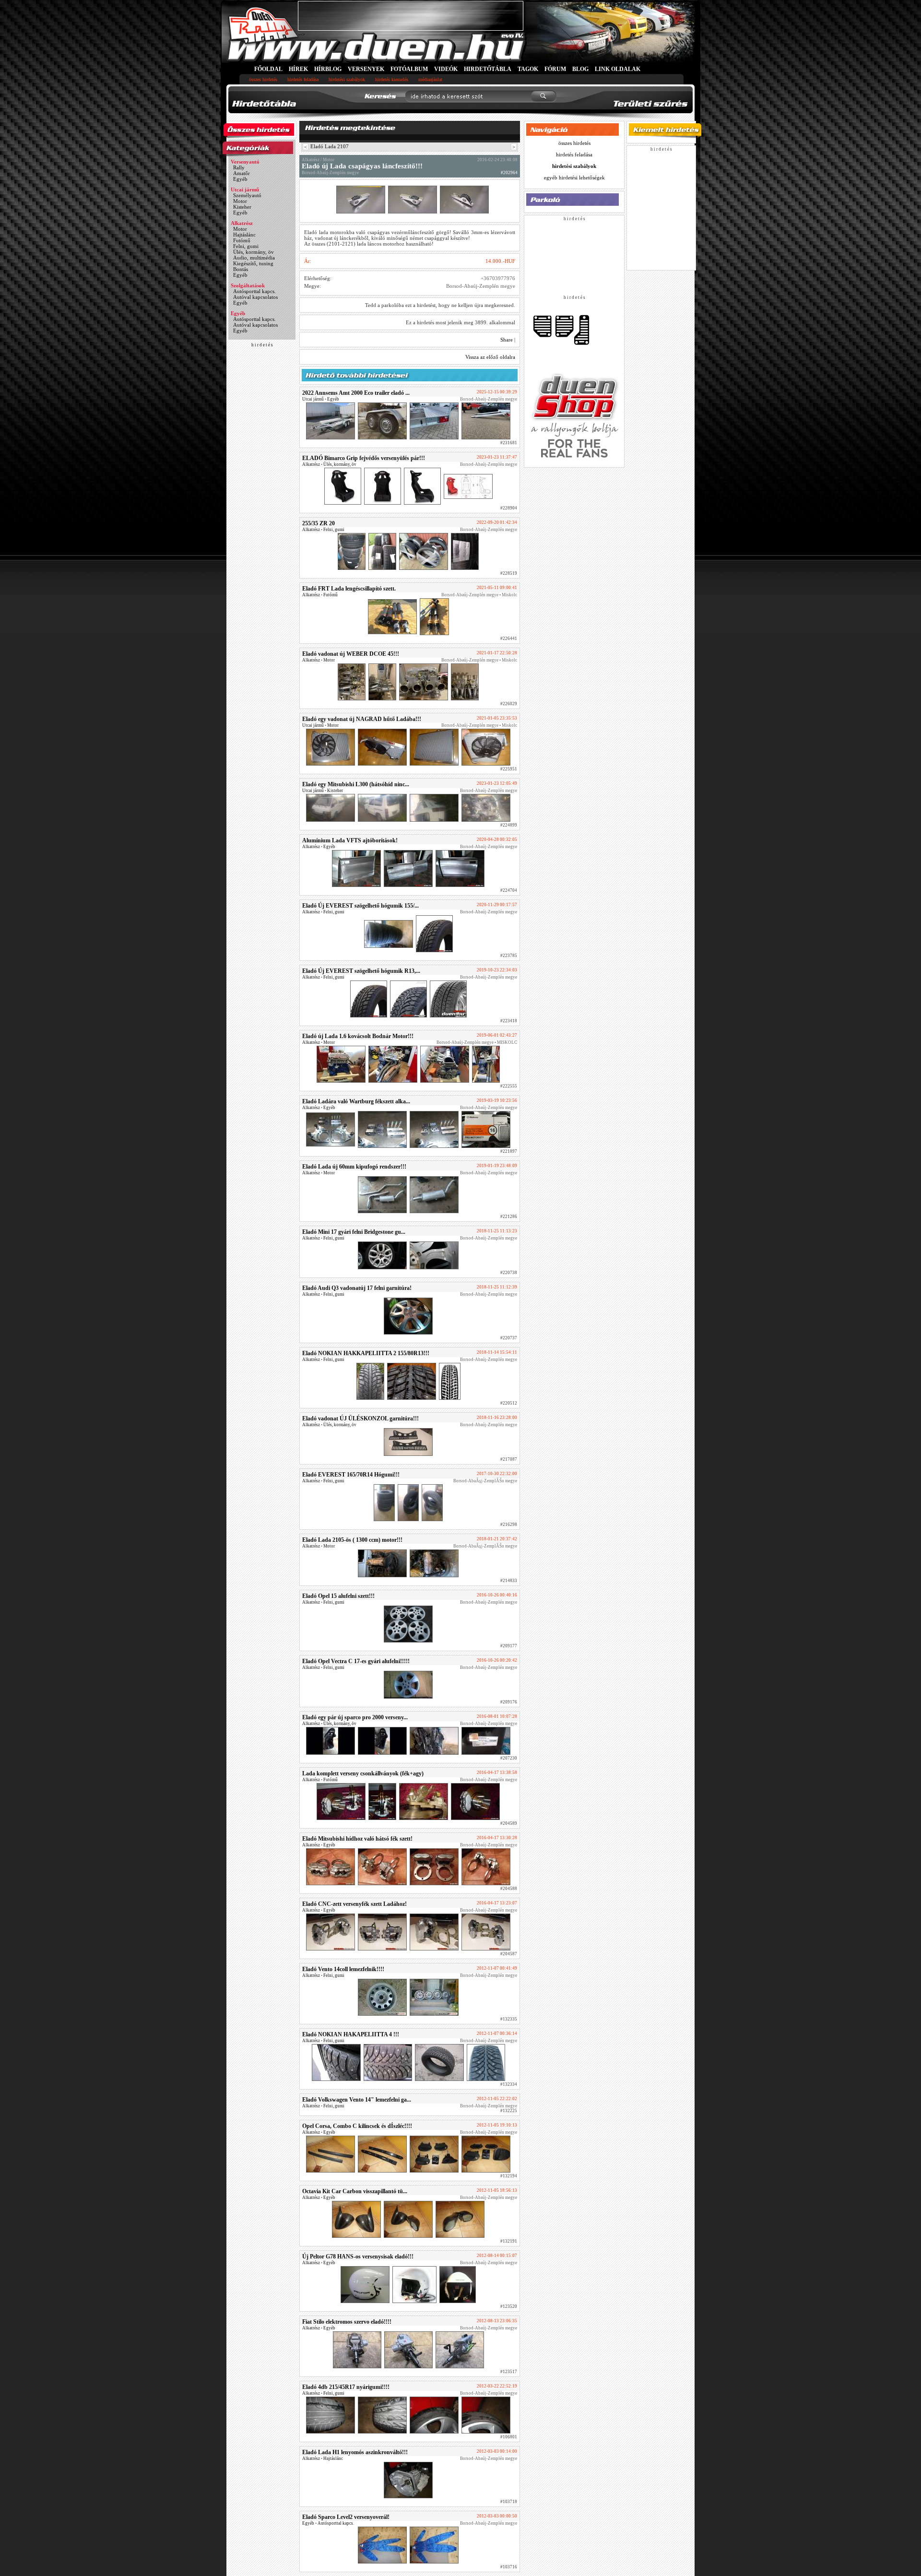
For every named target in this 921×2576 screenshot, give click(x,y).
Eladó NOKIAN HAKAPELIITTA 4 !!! (351, 2034)
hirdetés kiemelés (392, 79)
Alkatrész (242, 223)
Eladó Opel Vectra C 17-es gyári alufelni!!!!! (356, 1661)
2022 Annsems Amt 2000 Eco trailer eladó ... (356, 393)
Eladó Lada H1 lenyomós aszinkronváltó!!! (355, 2452)
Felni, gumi (246, 246)
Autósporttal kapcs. (254, 291)
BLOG (580, 69)
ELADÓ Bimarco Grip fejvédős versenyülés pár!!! (364, 458)
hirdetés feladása (303, 79)
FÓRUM (555, 69)
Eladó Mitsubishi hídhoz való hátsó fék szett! (357, 1839)
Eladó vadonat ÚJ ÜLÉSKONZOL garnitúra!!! (360, 1418)
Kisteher (242, 207)
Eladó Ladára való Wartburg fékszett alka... (356, 1101)
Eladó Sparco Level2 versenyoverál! (346, 2517)
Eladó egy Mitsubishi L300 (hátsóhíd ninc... (356, 784)
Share (507, 340)
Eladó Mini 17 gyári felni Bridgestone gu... (354, 1232)
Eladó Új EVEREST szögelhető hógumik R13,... (361, 971)
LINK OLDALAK (618, 69)
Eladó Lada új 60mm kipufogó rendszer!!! (354, 1167)
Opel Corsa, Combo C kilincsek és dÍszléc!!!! (357, 2126)
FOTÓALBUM (409, 69)
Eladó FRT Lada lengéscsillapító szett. (349, 589)
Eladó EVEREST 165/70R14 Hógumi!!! (351, 1475)
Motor (240, 201)
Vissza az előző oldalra (490, 357)
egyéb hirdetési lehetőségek (574, 177)
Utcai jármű (245, 189)
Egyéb (240, 179)
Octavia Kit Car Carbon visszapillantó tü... (355, 2191)
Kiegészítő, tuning (253, 263)
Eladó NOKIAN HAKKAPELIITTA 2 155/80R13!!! (366, 1353)
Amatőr (242, 173)
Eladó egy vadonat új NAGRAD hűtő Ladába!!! (362, 719)
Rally (239, 167)
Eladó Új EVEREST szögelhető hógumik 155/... (360, 906)
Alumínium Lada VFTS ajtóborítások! (350, 840)
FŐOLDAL (268, 69)
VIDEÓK (446, 69)
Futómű (242, 240)
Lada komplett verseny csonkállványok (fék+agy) (363, 1773)
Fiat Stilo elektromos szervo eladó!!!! (347, 2322)
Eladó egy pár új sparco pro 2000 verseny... (355, 1717)
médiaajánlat (430, 79)
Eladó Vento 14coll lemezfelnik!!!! (343, 1969)
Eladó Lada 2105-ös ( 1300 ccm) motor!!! (352, 1540)
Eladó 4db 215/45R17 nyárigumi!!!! (346, 2387)
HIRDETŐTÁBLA (488, 69)
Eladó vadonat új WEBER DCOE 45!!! (351, 654)
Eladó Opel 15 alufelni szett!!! (338, 1596)
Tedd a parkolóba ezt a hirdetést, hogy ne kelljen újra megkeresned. (440, 305)
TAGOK (528, 69)
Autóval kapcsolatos (255, 297)
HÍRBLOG (328, 69)
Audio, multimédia (254, 258)
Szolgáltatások (248, 285)
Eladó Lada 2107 (330, 146)
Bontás (241, 269)
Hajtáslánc (244, 235)
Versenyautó (245, 162)
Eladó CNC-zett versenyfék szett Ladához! (354, 1904)
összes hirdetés (263, 79)
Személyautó (247, 195)
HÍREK (298, 69)
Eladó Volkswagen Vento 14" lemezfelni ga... (357, 2100)
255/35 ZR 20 (319, 523)
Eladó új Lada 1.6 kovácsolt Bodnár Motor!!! (358, 1036)
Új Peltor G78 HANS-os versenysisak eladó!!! (358, 2257)
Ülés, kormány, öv (254, 252)
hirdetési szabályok (347, 79)
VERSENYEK (366, 69)
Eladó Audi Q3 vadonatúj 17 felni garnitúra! (357, 1288)
